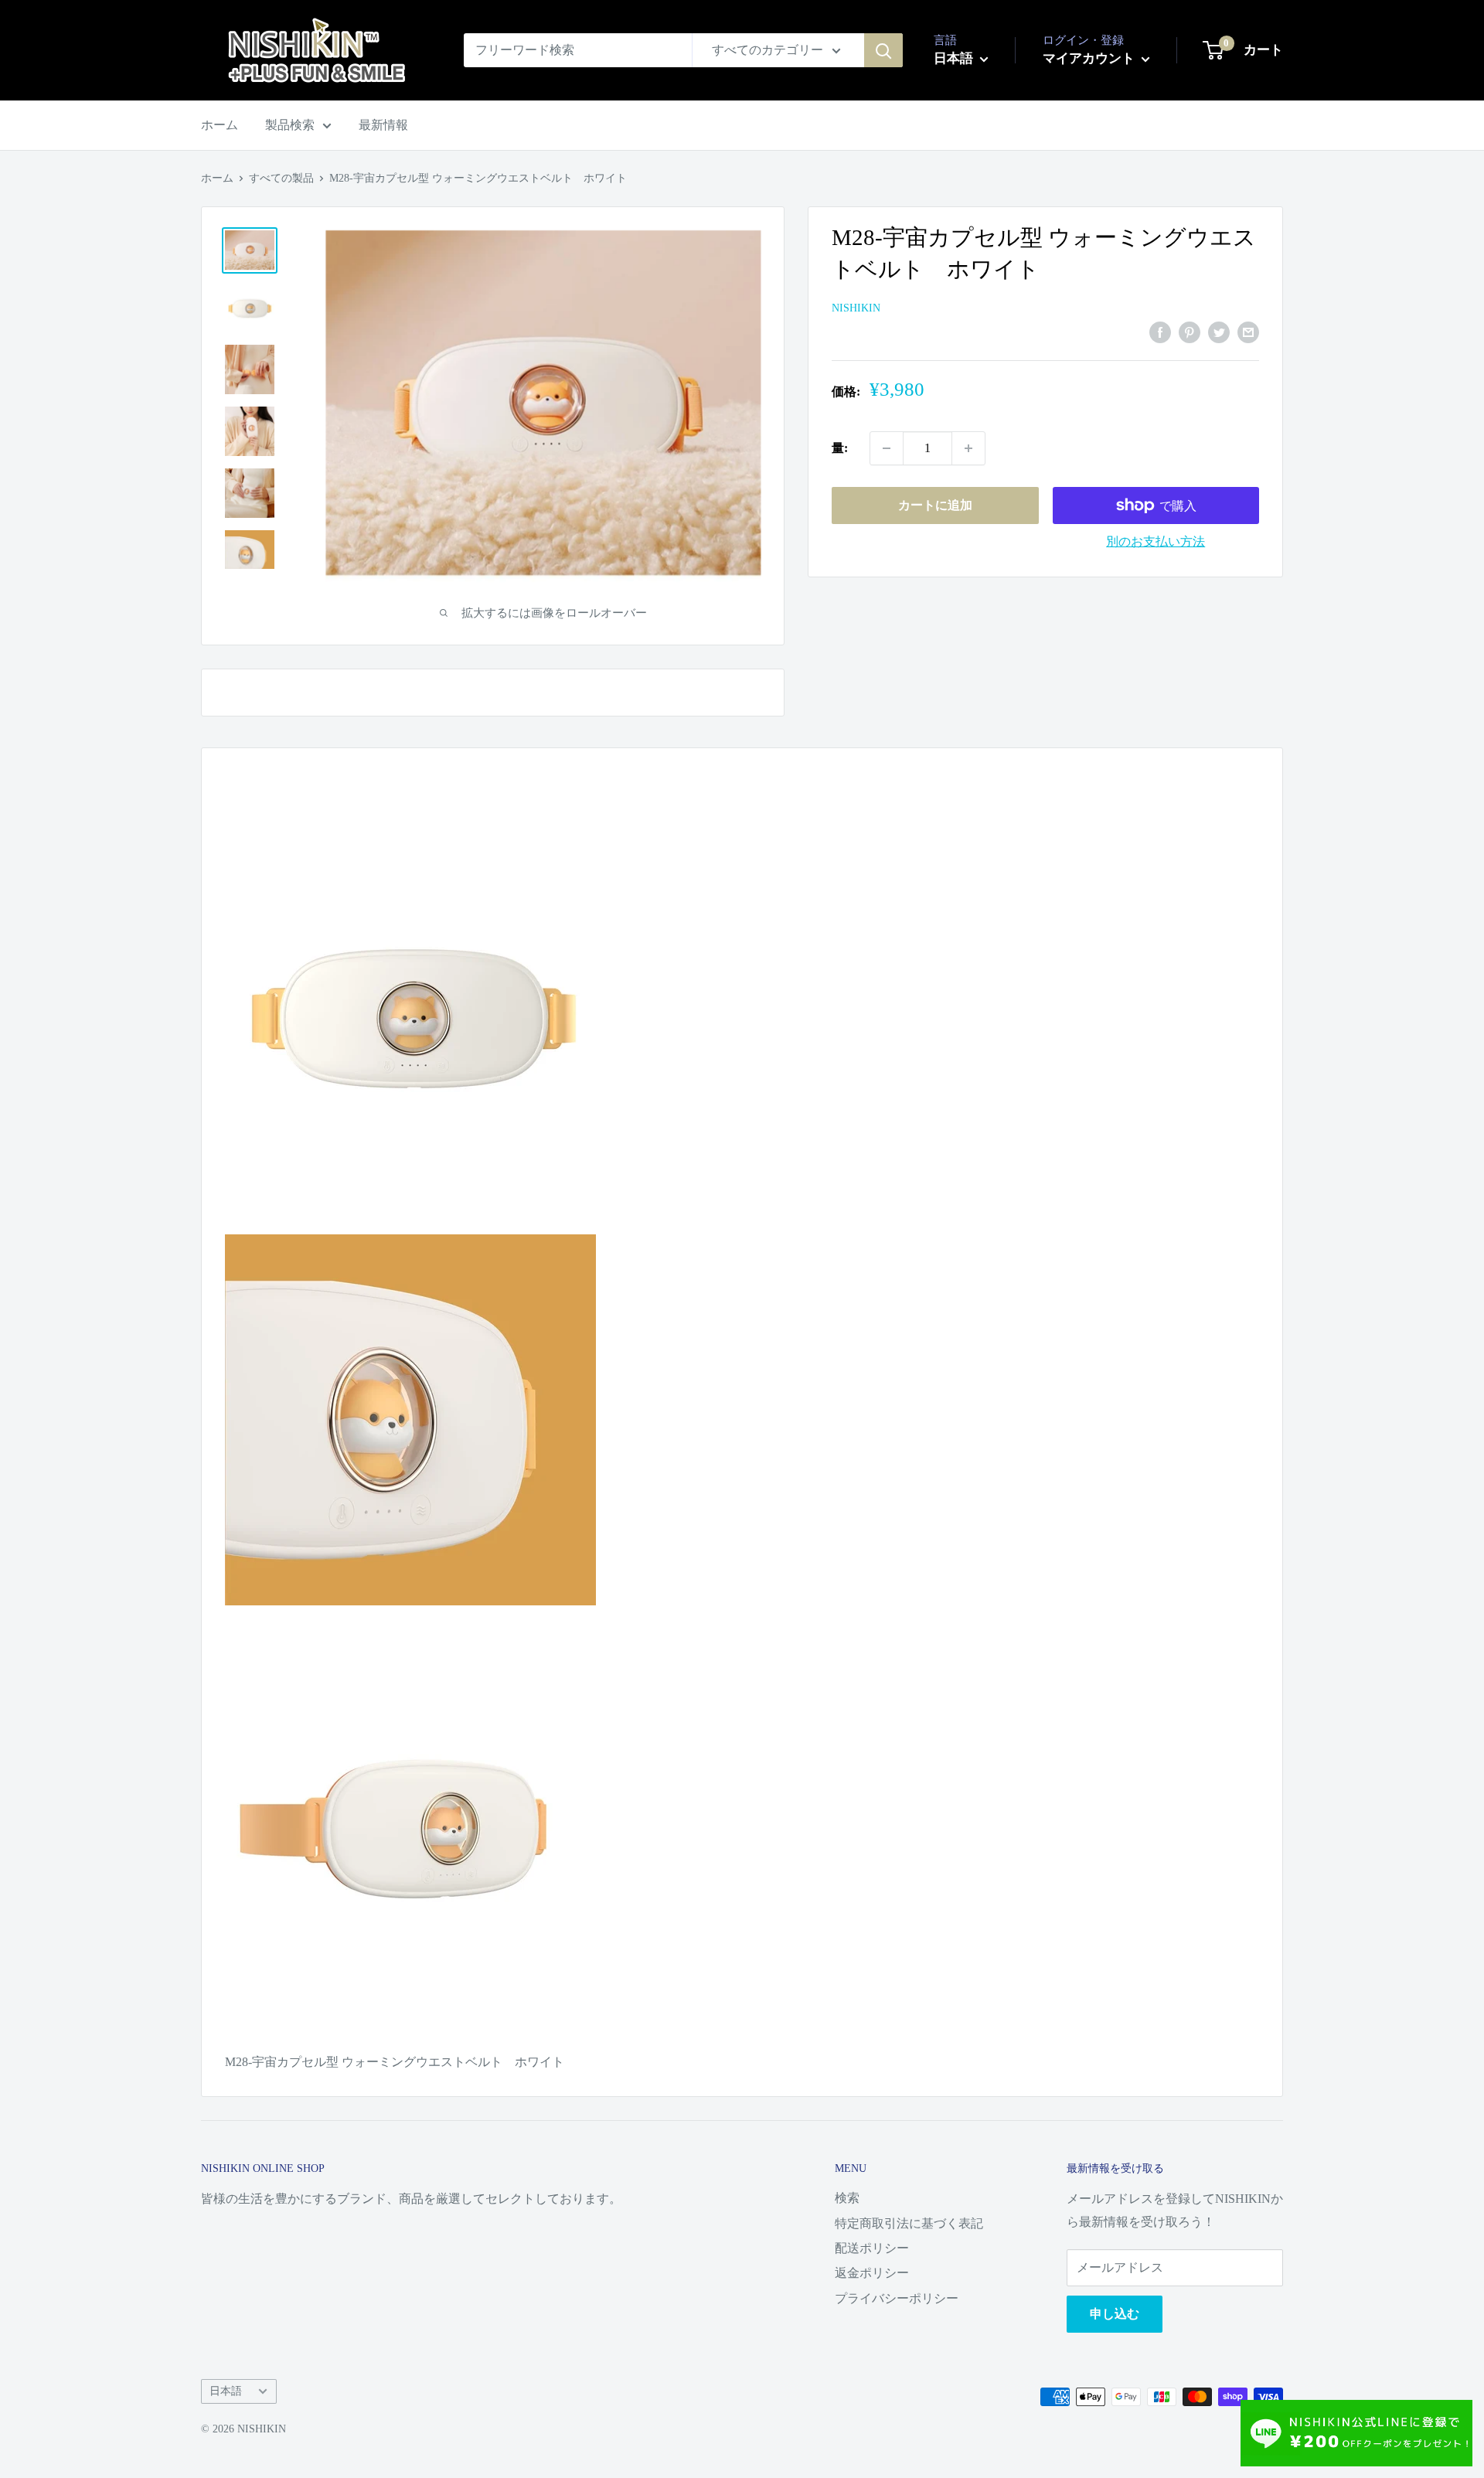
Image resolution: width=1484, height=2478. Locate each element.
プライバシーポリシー (897, 2298)
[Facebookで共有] (1160, 332)
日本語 (226, 2391)
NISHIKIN (856, 309)
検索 (847, 2198)
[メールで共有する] (1248, 332)
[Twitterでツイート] (1219, 332)
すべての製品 (281, 178)
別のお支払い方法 (1156, 541)
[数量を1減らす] (887, 448)
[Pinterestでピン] (1190, 332)
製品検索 (290, 125)
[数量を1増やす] (968, 448)
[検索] (883, 50)
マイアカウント (1090, 58)
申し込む (1115, 2314)
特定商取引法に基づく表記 (909, 2223)
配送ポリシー (872, 2248)
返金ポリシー (872, 2273)
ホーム (220, 125)
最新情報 (383, 125)
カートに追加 (935, 505)
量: (840, 448)
